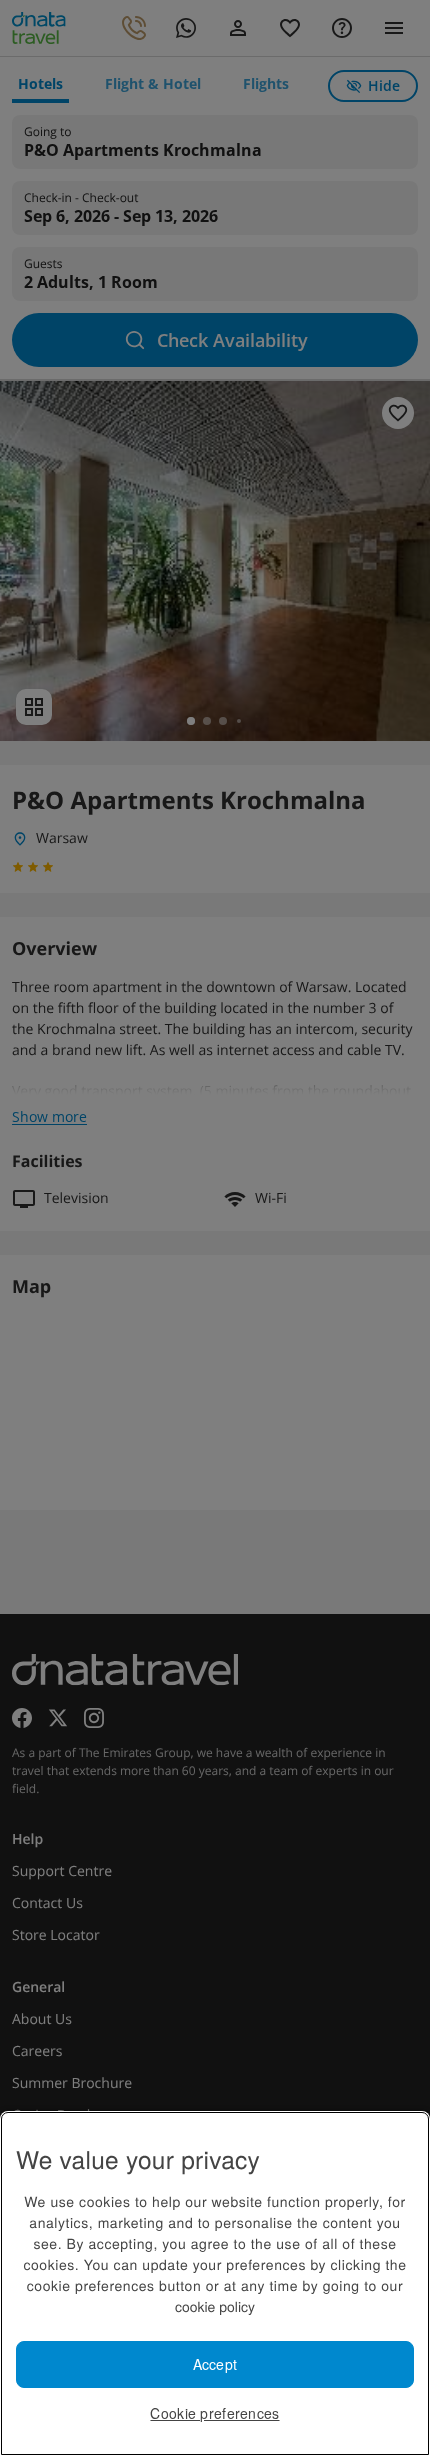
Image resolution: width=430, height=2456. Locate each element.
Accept (215, 2364)
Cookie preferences (214, 2413)
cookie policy (215, 2306)
